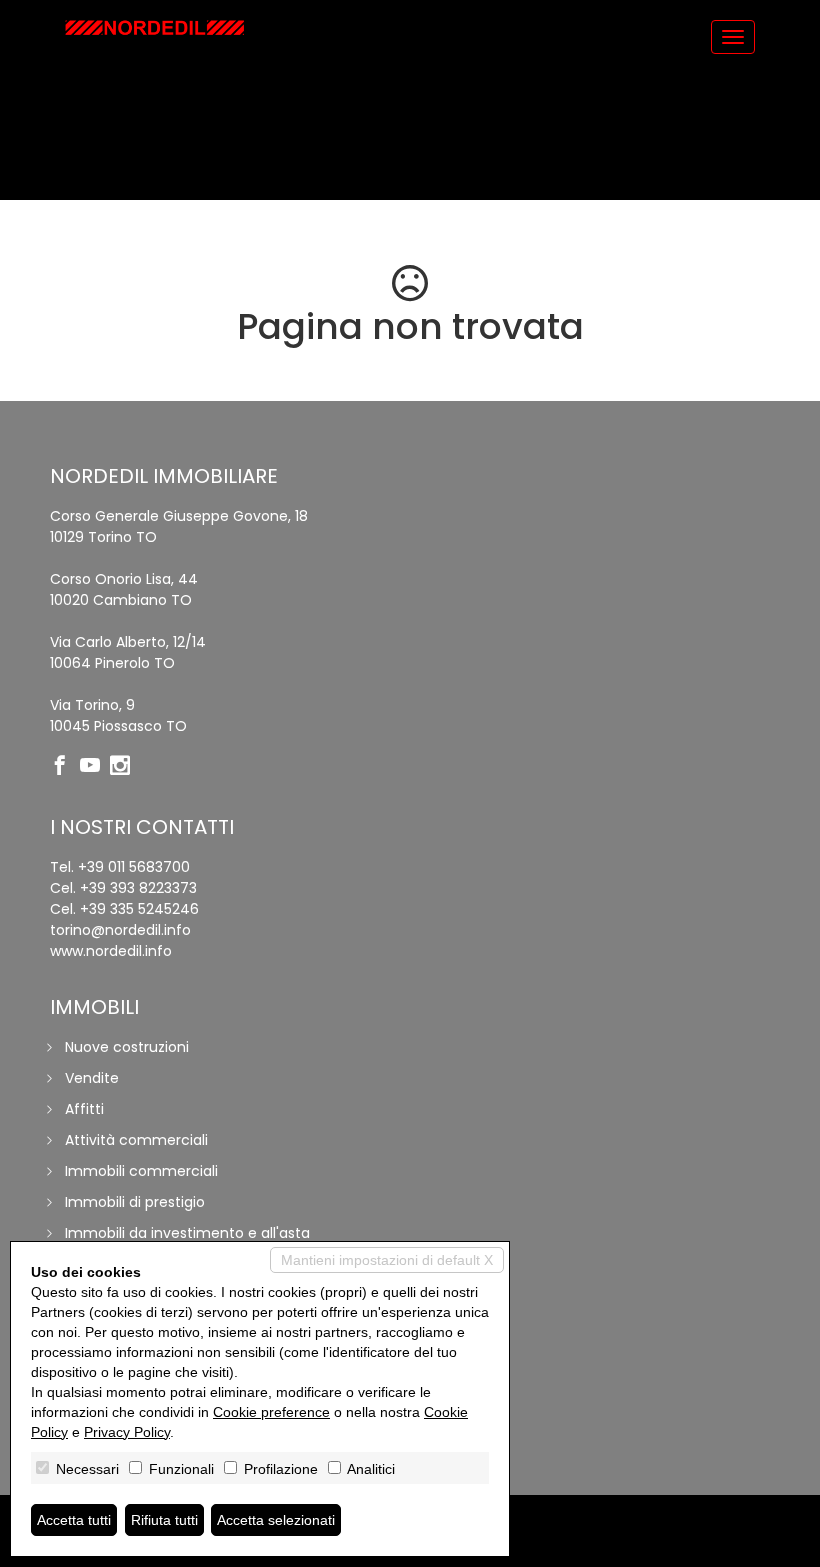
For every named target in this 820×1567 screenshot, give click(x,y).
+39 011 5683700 (134, 867)
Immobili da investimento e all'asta (187, 1233)
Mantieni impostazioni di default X (387, 1260)
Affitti (84, 1109)
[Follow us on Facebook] (65, 767)
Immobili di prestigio (135, 1202)
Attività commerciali (136, 1140)
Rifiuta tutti (164, 1520)
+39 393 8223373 (138, 888)
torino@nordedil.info (120, 930)
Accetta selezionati (276, 1520)
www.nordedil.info (111, 951)
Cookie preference (271, 1412)
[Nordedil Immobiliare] (155, 27)
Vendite (92, 1078)
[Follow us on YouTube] (95, 767)
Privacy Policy (127, 1432)
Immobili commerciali (141, 1171)
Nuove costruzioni (127, 1047)
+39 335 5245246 (139, 909)
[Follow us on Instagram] (125, 767)
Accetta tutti (74, 1520)
